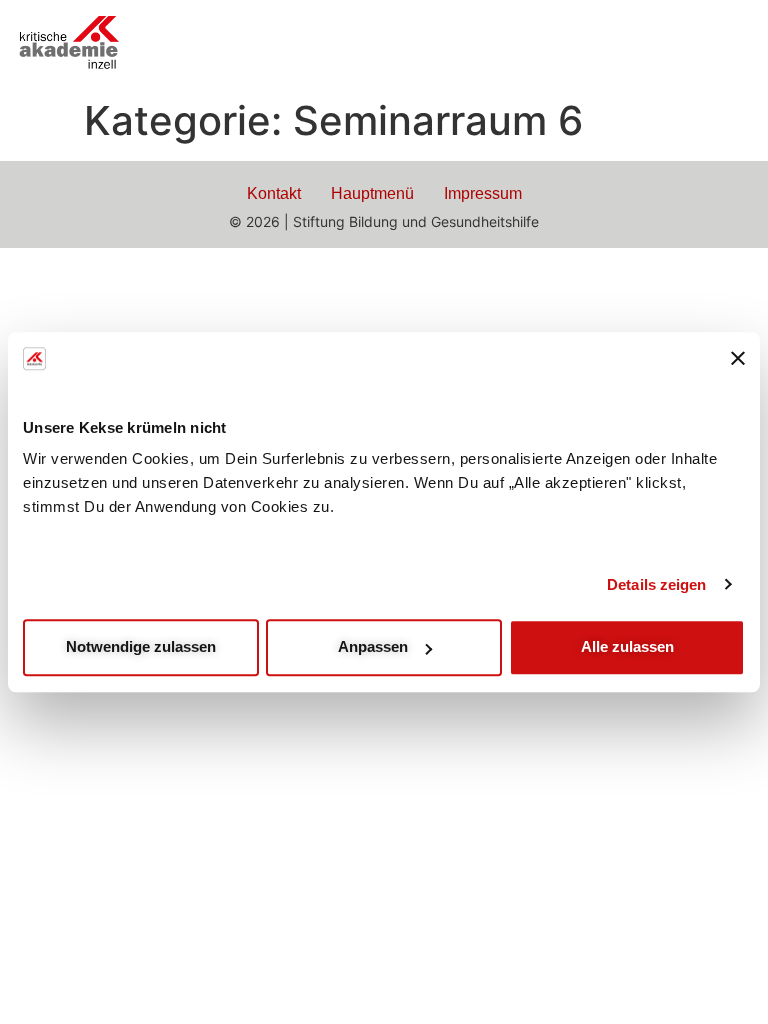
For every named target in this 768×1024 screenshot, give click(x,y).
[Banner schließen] (738, 359)
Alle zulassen (627, 646)
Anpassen (373, 646)
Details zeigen (656, 584)
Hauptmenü (372, 193)
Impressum (483, 193)
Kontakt (274, 193)
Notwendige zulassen (141, 646)
